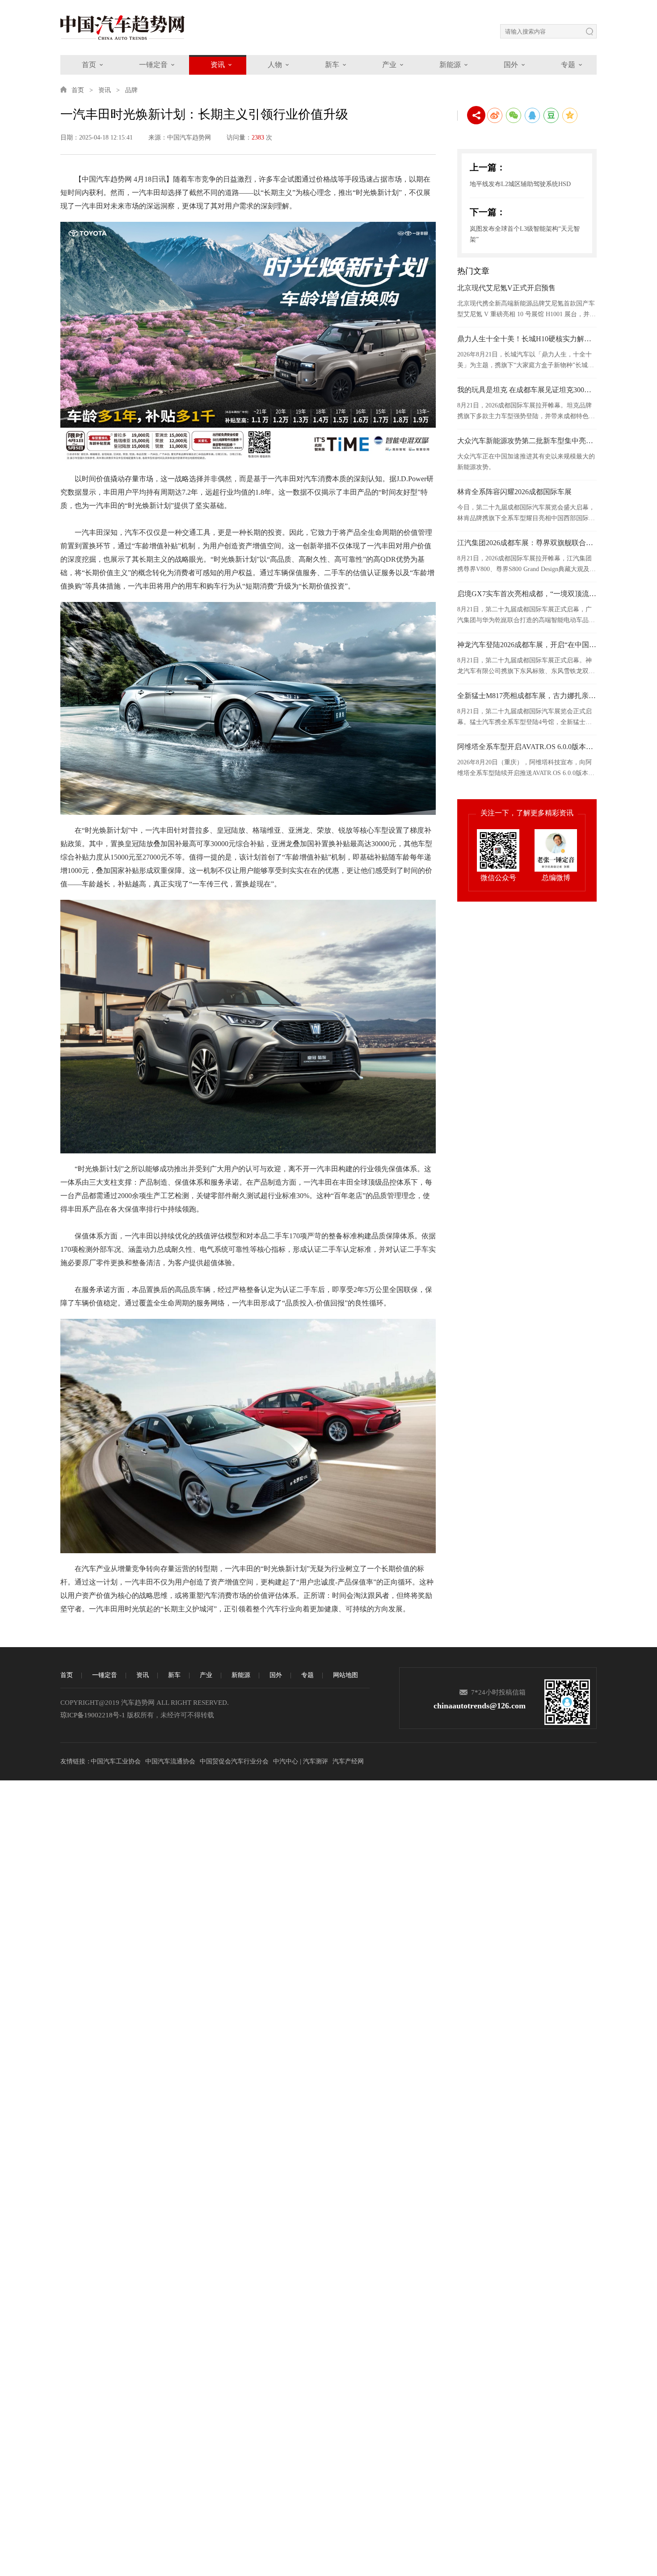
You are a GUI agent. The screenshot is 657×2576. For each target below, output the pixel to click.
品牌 (131, 90)
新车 (332, 65)
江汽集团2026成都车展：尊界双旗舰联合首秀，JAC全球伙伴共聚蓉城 (527, 543)
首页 (89, 65)
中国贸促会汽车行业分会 (234, 1761)
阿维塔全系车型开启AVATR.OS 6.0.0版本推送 (527, 747)
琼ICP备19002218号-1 (93, 1715)
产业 (389, 65)
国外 (511, 65)
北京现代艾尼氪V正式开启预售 (506, 288)
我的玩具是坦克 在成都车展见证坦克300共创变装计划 (527, 390)
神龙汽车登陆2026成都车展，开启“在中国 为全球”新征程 (527, 645)
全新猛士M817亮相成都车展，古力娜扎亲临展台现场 (527, 696)
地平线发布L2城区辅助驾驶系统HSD (520, 184)
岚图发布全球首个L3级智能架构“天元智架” (525, 234)
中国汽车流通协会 (170, 1761)
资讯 (218, 65)
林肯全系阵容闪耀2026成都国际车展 (514, 492)
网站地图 (345, 1675)
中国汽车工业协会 (116, 1761)
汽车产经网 (348, 1761)
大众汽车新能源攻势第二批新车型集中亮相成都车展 (527, 441)
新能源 (450, 65)
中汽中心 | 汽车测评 (301, 1761)
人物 (275, 65)
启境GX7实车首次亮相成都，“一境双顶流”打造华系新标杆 (527, 594)
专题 (568, 65)
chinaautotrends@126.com (480, 1706)
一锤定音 (153, 65)
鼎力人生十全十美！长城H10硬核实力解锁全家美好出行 (527, 339)
